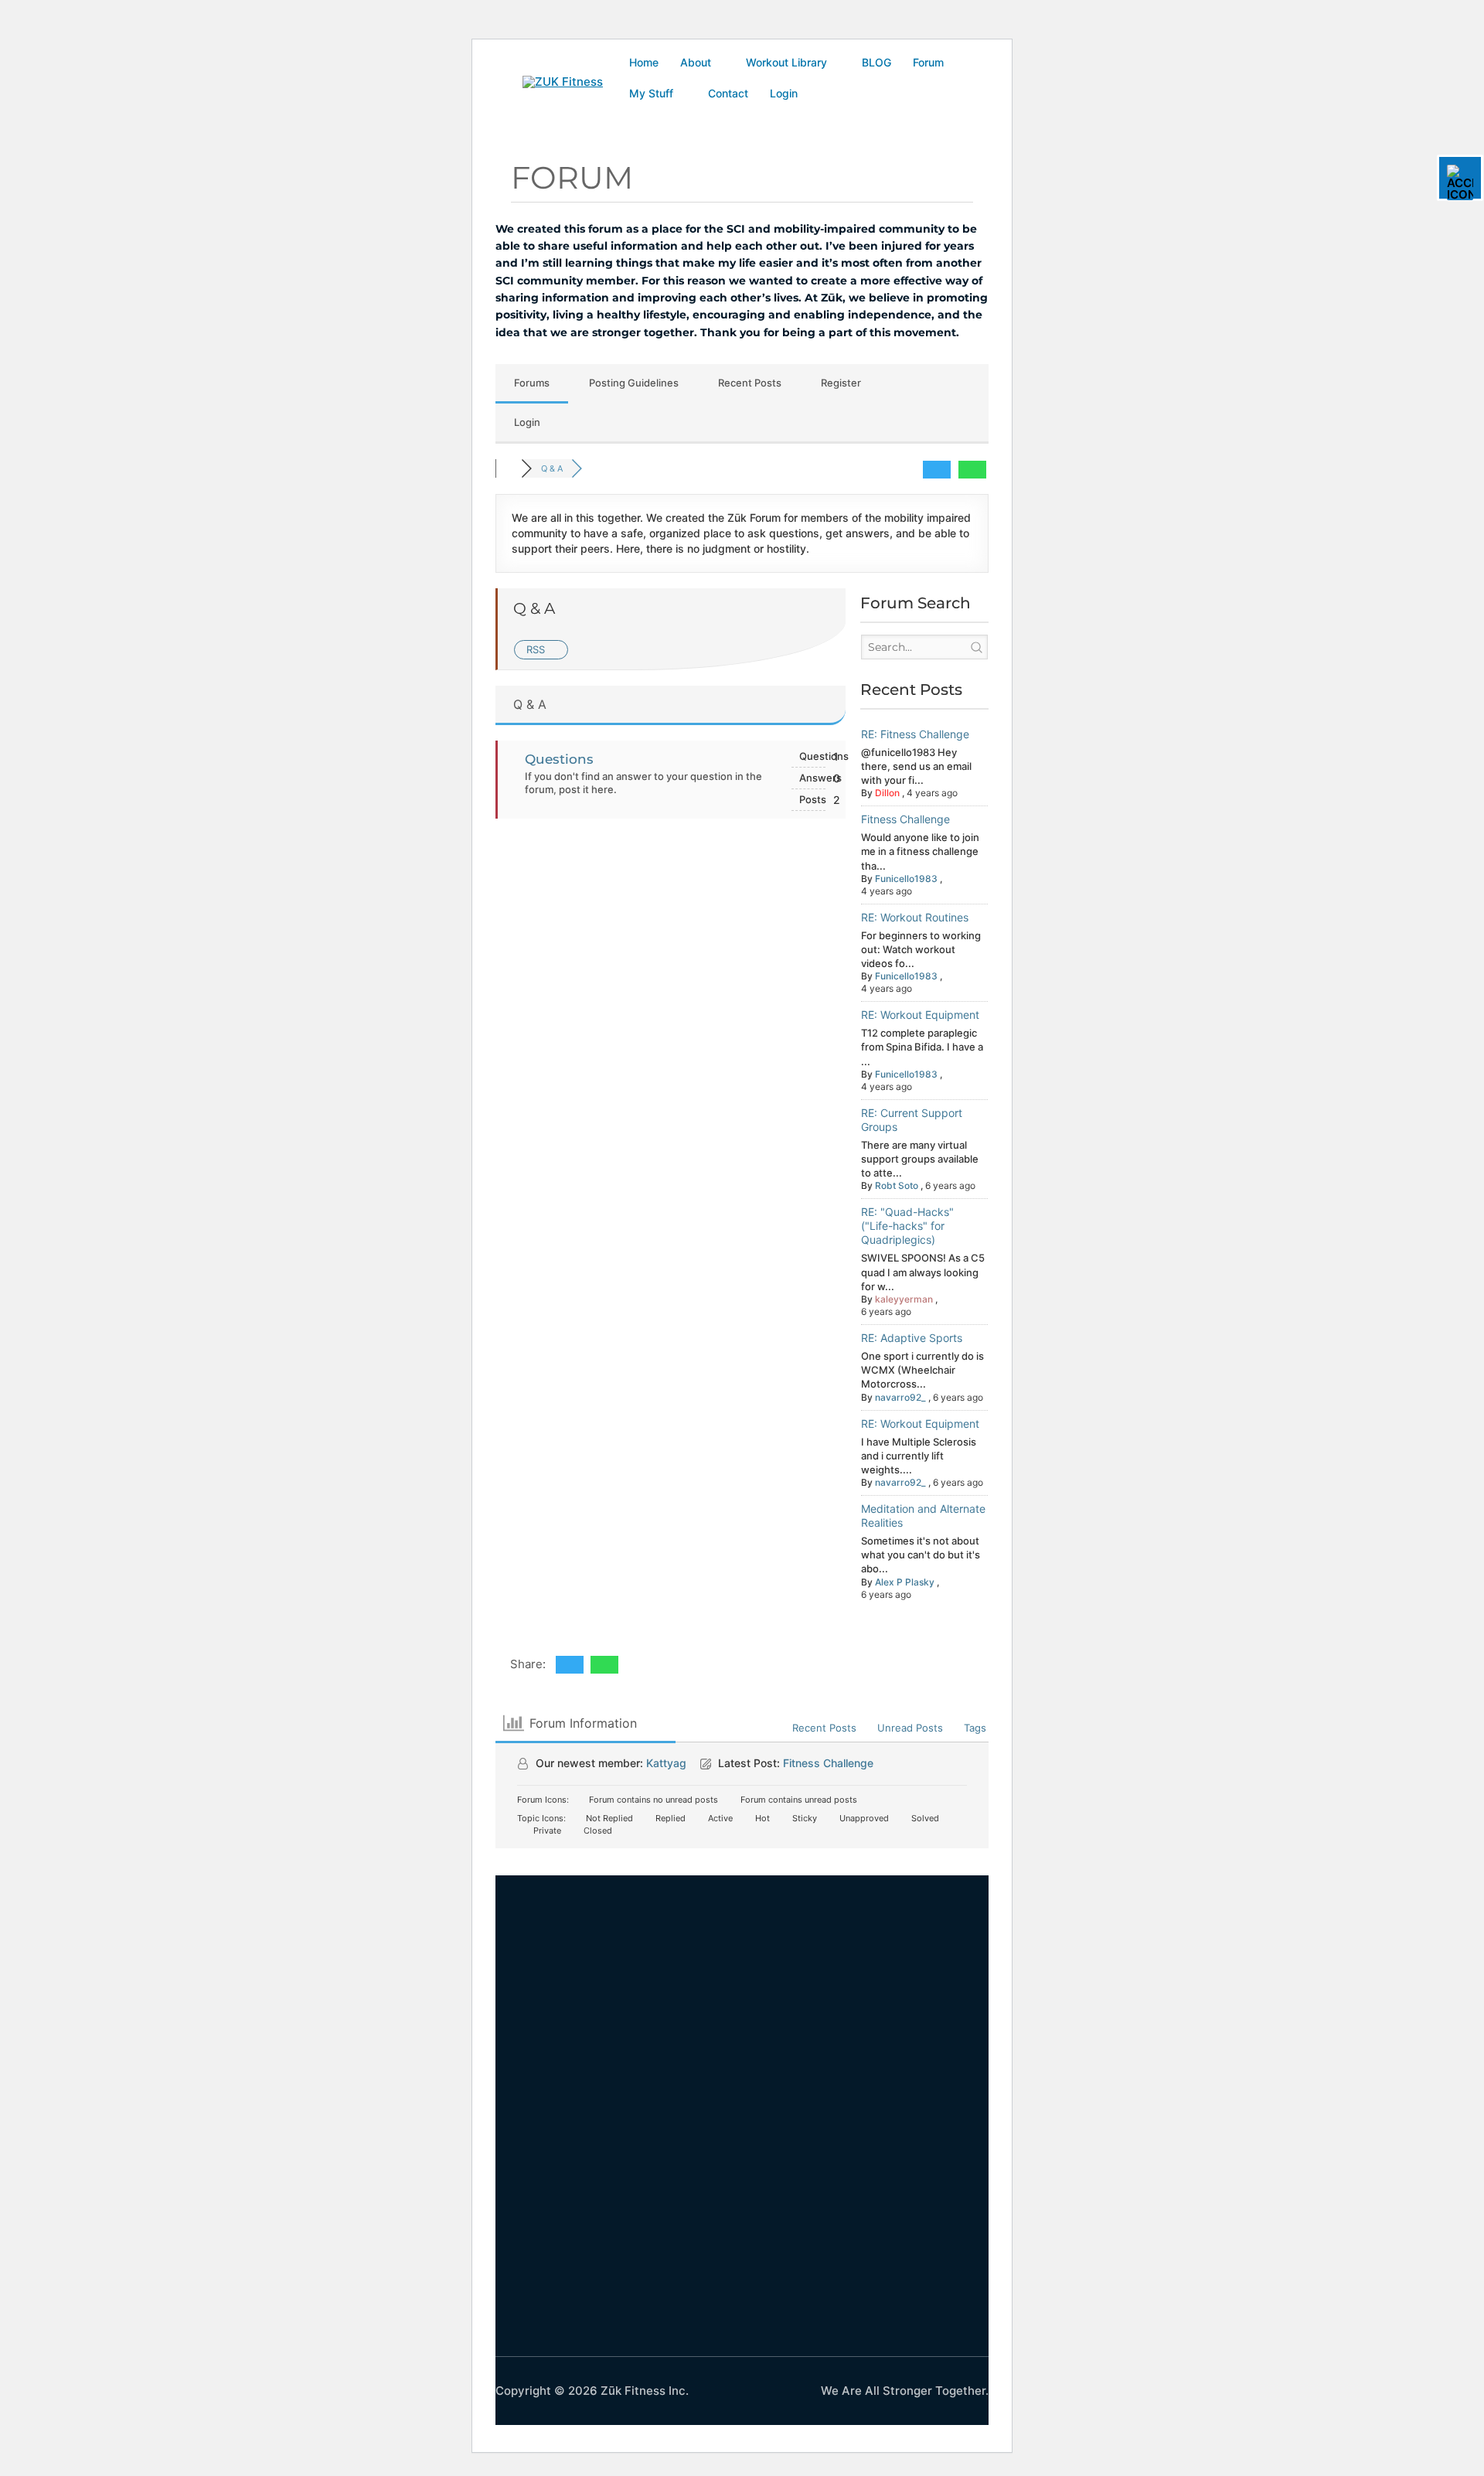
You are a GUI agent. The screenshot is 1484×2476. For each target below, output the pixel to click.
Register (841, 383)
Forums (532, 383)
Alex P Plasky (905, 1582)
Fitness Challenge (905, 819)
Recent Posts (750, 383)
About (696, 62)
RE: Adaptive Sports (912, 1338)
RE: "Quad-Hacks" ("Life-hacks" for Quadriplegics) (907, 1226)
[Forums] (508, 468)
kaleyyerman (904, 1299)
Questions (559, 759)
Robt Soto (897, 1185)
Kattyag (666, 1763)
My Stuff (651, 93)
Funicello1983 (906, 879)
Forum (928, 62)
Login (784, 93)
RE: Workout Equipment (920, 1015)
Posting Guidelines (634, 383)
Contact (728, 93)
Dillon (887, 793)
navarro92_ (900, 1397)
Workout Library (786, 62)
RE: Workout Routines (915, 917)
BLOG (876, 62)
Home (644, 62)
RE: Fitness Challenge (915, 734)
